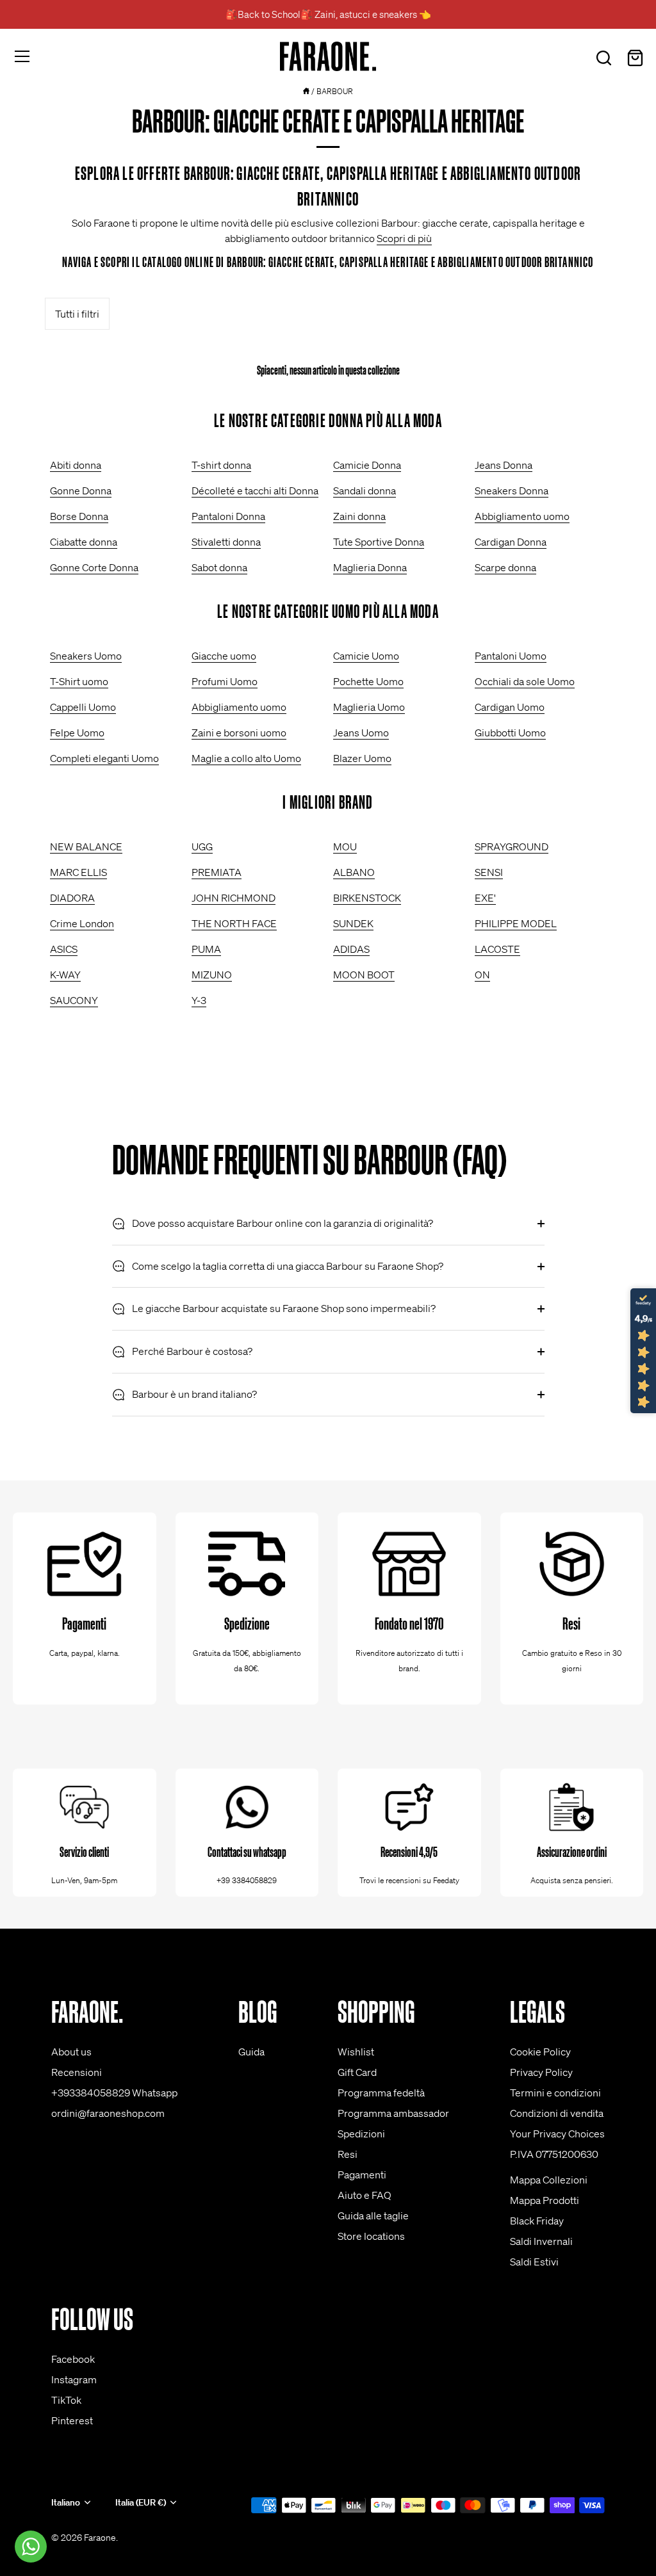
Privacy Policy (541, 2072)
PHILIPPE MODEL (516, 923)
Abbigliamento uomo (522, 516)
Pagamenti (362, 2175)
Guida (251, 2052)
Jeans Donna (504, 465)
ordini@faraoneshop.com (108, 2113)
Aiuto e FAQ (365, 2195)
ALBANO (354, 872)
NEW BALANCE (86, 847)
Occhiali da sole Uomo (525, 681)
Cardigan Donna (511, 542)
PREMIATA (217, 872)
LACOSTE (497, 949)
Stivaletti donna (226, 542)
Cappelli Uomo (83, 707)
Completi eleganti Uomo (104, 758)
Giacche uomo (224, 656)
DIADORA (72, 898)
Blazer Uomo (362, 758)
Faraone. (101, 2538)
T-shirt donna (221, 465)
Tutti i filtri (77, 314)
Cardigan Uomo (510, 707)
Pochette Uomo (368, 681)
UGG (202, 847)
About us (71, 2052)
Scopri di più (404, 238)
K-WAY (65, 975)
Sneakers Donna (512, 490)
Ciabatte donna (84, 542)
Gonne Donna (81, 490)
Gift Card (357, 2072)
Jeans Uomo (361, 733)
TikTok (66, 2400)
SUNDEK (353, 923)
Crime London (82, 923)
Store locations (371, 2236)
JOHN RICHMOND (234, 898)
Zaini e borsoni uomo (239, 733)
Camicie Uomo (366, 656)
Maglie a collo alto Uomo (246, 758)
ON (482, 975)
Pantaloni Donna (228, 516)
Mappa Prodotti (545, 2200)
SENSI (489, 872)
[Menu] (22, 56)
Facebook (73, 2359)
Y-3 (199, 1000)
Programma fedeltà (381, 2093)
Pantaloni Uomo (511, 656)
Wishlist (356, 2052)
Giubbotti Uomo (510, 733)
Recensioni (77, 2072)
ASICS (64, 949)
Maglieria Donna (370, 567)
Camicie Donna (367, 465)
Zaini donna (359, 516)
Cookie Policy (540, 2052)
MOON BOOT (364, 975)
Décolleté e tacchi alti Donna (255, 490)
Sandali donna (365, 490)
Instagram (74, 2379)
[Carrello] (635, 58)
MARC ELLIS (78, 872)
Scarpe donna (505, 567)
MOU (345, 847)
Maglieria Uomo (369, 707)
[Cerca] (603, 58)
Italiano (66, 2503)
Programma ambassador (393, 2113)
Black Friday (537, 2221)
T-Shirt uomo (79, 681)
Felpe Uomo (77, 733)
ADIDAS (351, 949)
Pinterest (72, 2420)
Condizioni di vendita (557, 2113)
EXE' (485, 898)
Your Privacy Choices (557, 2134)
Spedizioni (361, 2134)
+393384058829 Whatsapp (114, 2093)
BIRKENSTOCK (367, 898)
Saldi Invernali (541, 2241)
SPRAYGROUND (512, 847)
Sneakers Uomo (86, 656)
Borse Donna (79, 516)
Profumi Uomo (225, 681)
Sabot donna (219, 567)
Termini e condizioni (555, 2093)
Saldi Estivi (534, 2262)
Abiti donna (76, 465)
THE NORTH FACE (234, 923)
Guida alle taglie (373, 2216)
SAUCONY (74, 1000)
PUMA (206, 949)
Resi (348, 2154)
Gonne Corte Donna (94, 567)
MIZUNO (212, 975)
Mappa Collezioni (549, 2180)
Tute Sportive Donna (379, 542)
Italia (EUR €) (141, 2503)
